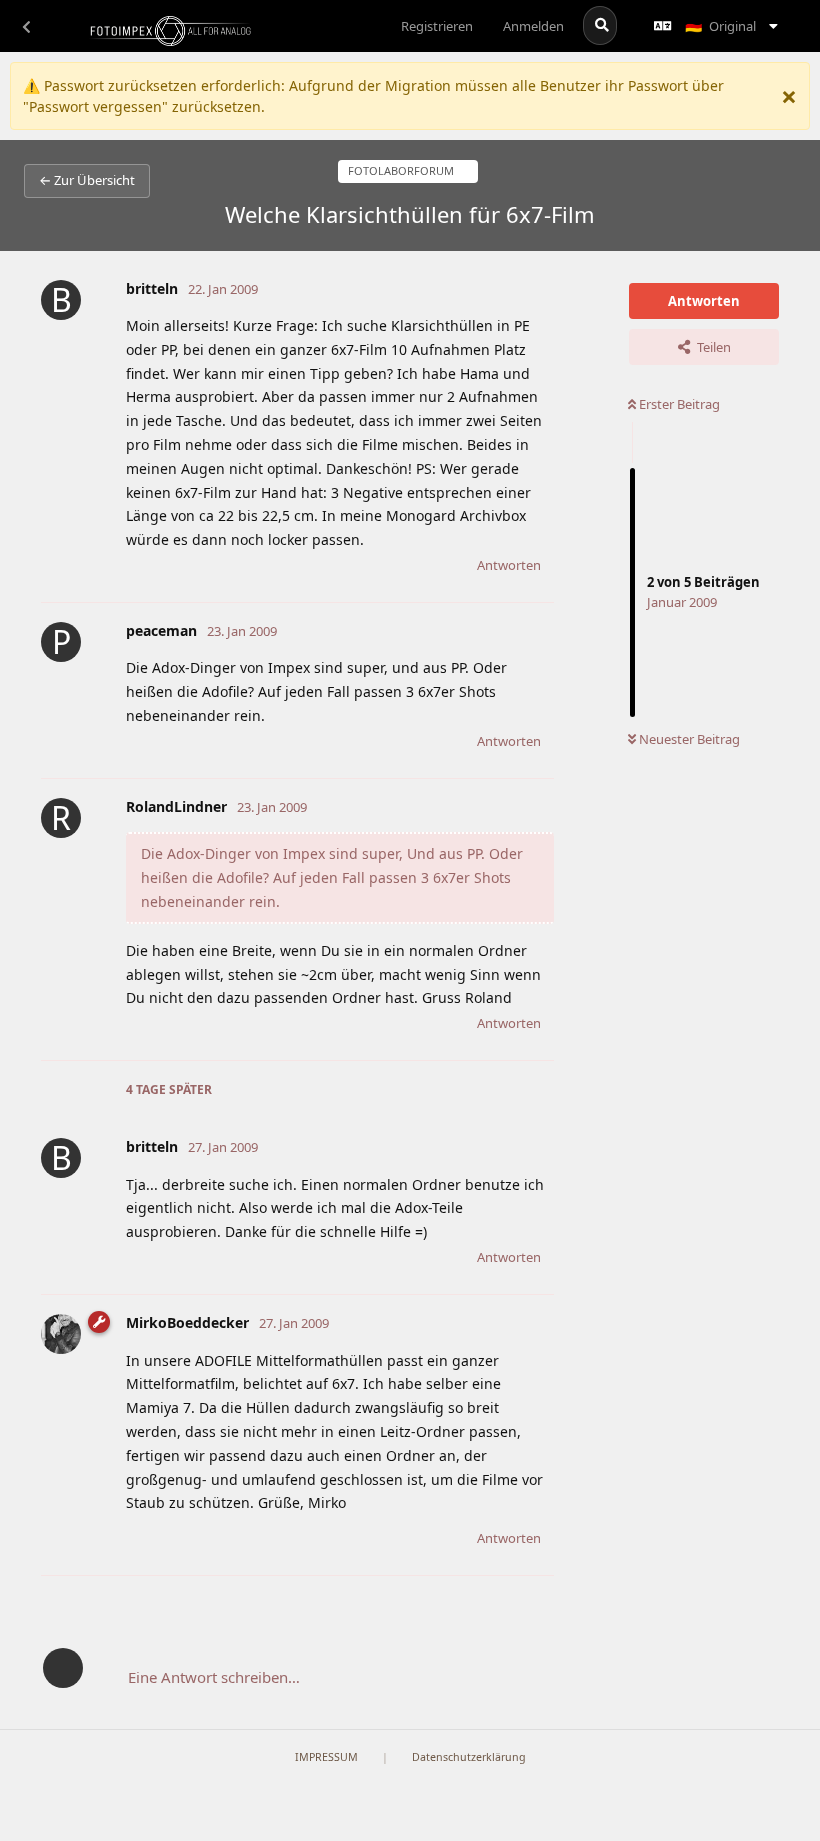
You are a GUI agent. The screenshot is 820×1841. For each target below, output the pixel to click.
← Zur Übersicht (87, 180)
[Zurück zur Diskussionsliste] (26, 26)
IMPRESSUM (326, 1757)
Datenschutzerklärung (469, 1757)
